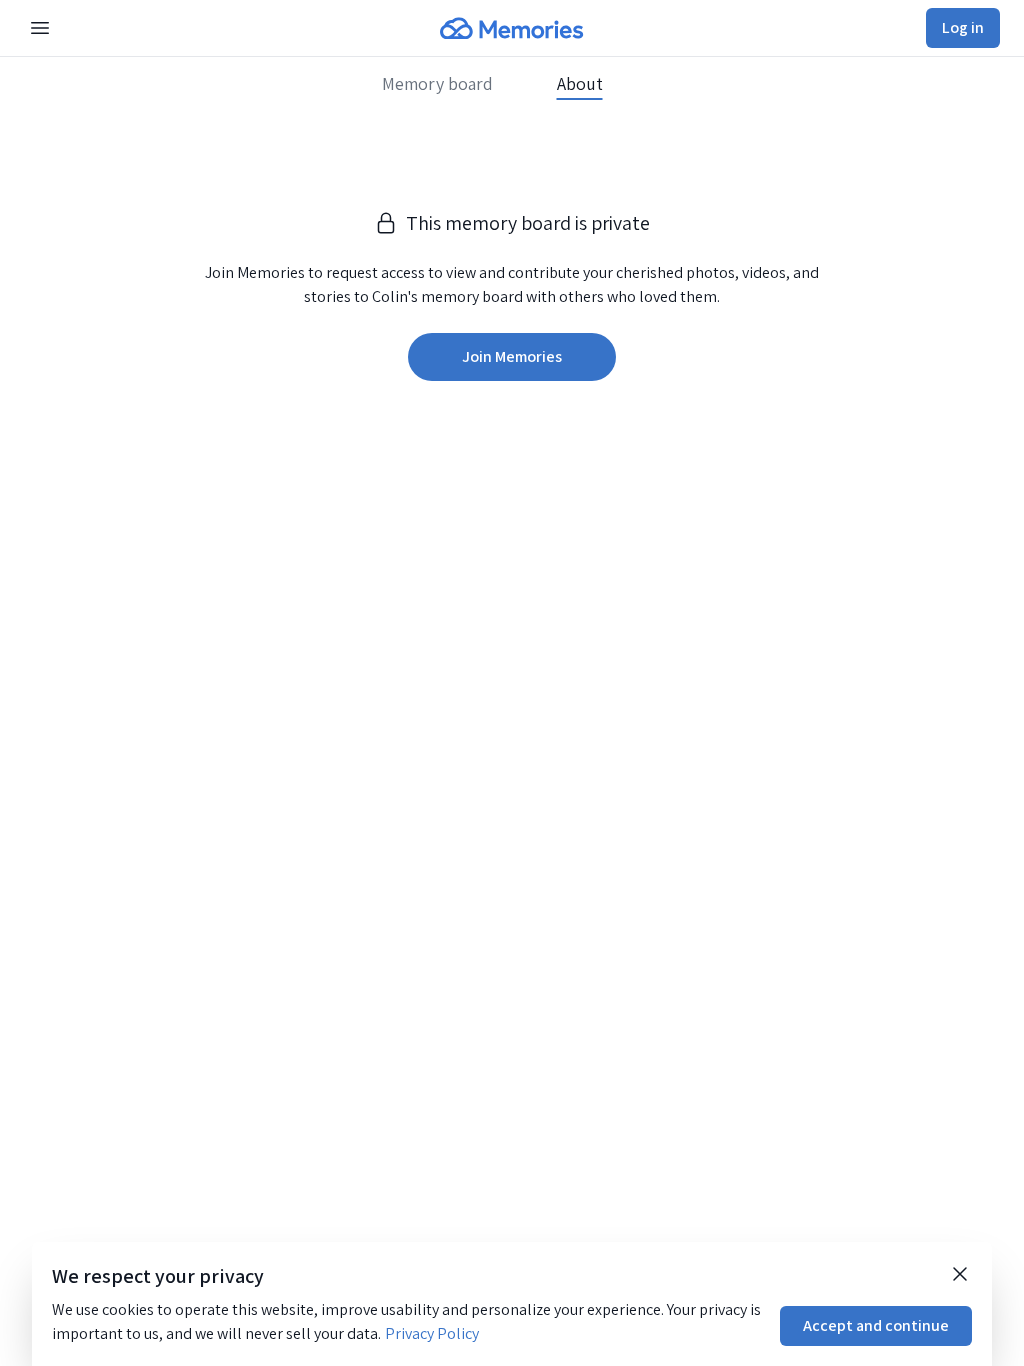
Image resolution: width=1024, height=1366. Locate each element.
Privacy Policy (432, 1333)
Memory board (437, 84)
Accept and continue (876, 1325)
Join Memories (512, 356)
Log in (963, 27)
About (580, 84)
